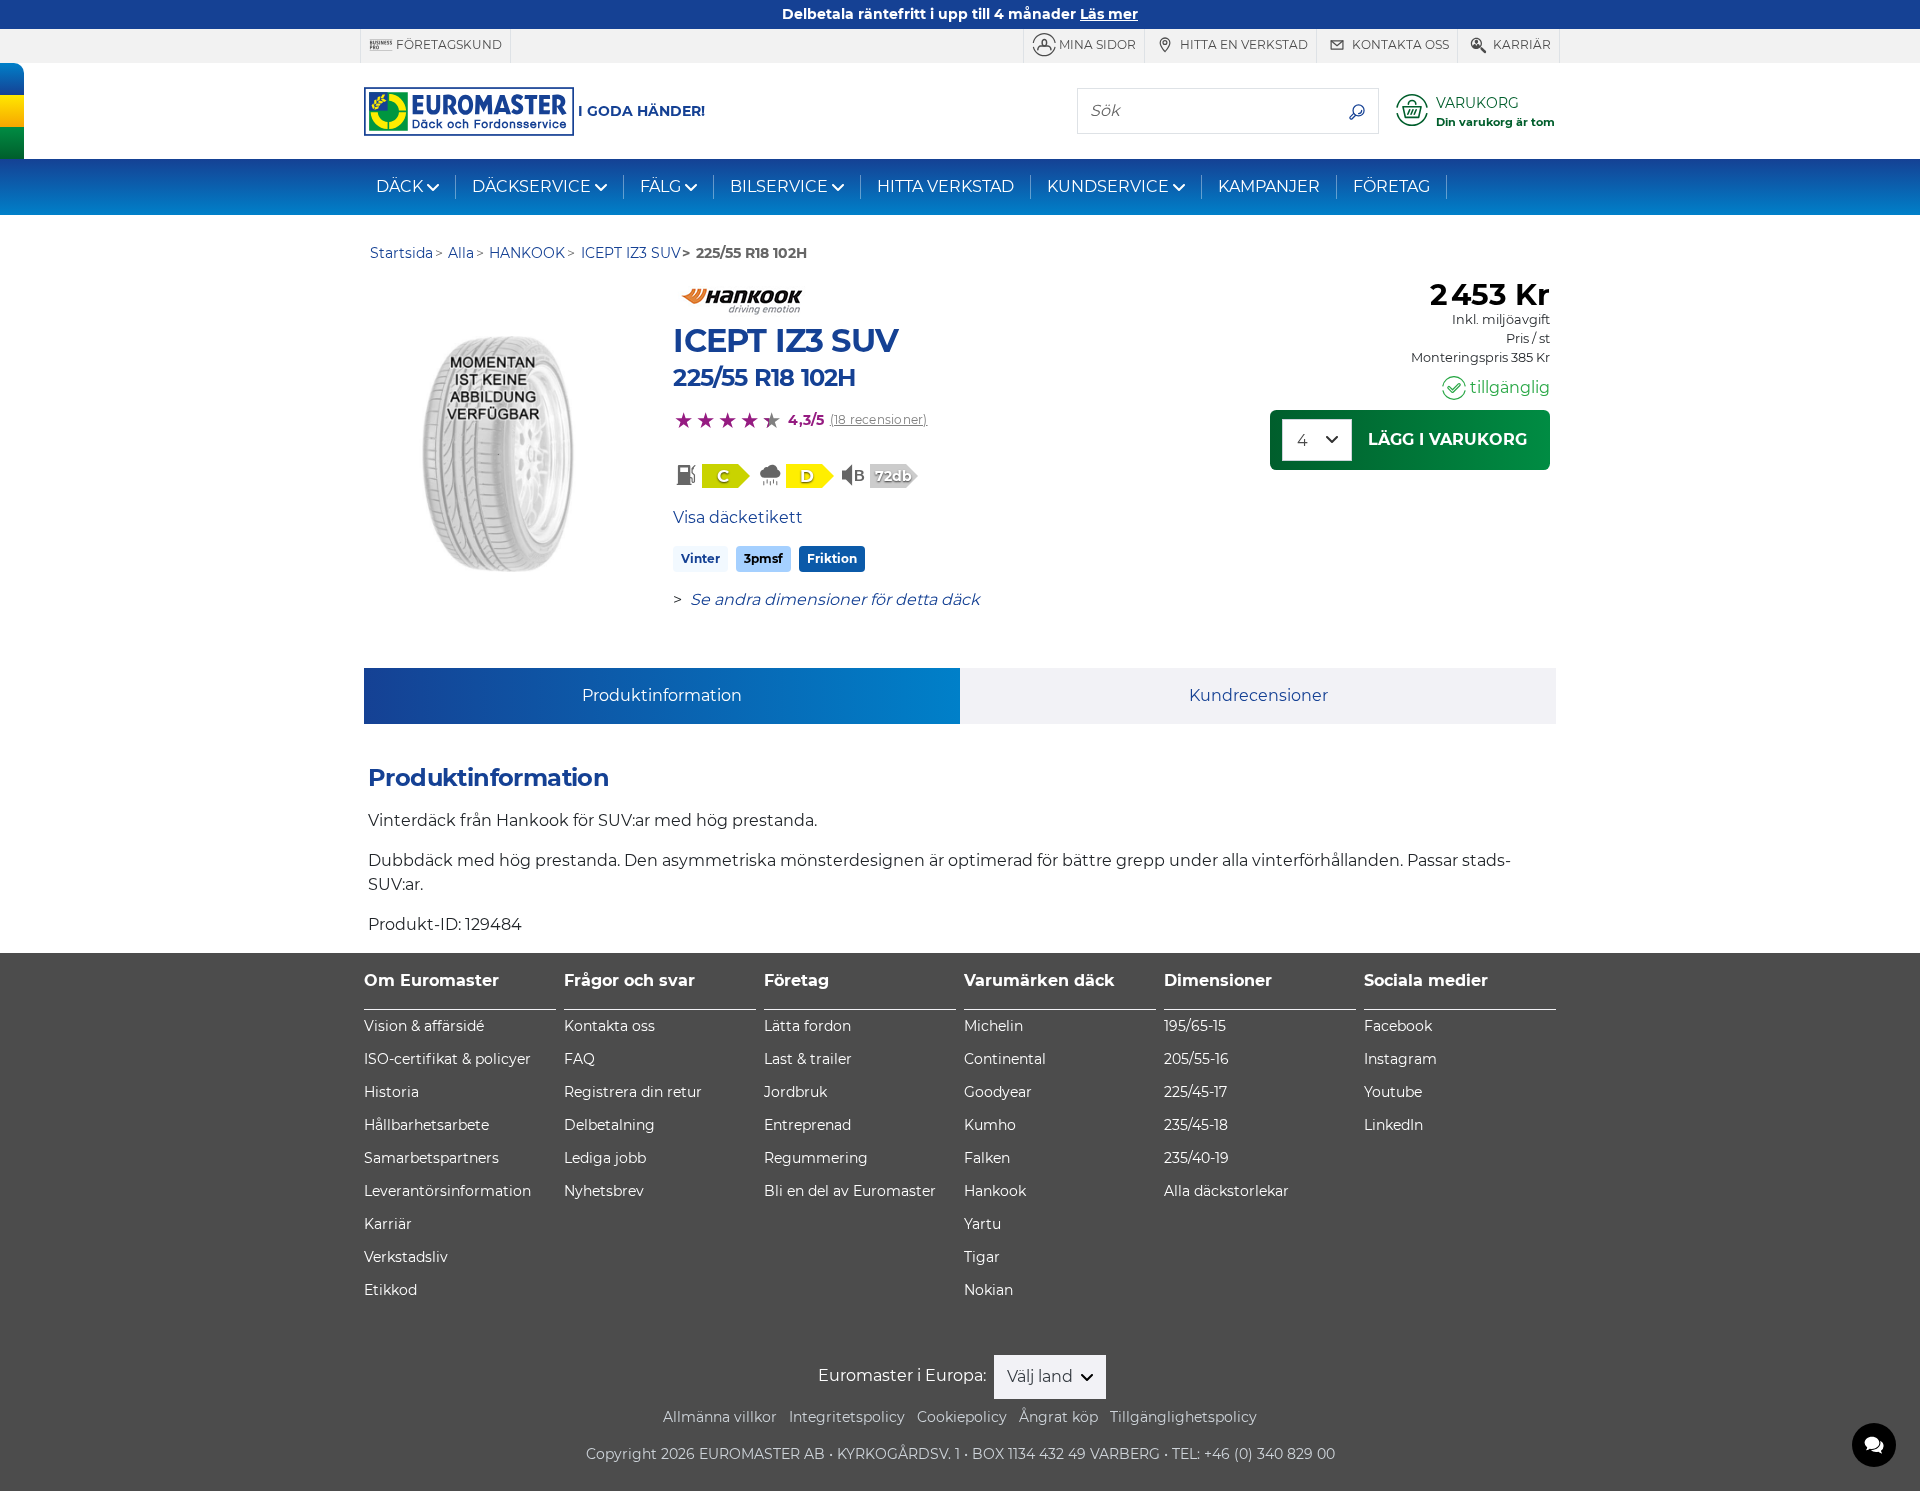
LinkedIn (1393, 1125)
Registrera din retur (633, 1092)
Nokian (988, 1290)
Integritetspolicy (847, 1417)
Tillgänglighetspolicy (1183, 1417)
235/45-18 (1196, 1125)
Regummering (816, 1158)
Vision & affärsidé (424, 1026)
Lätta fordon (807, 1026)
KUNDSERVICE (1108, 186)
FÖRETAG (1391, 186)
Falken (987, 1158)
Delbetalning (609, 1125)
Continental (1005, 1059)
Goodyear (998, 1092)
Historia (391, 1092)
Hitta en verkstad (1242, 44)
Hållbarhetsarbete (426, 1125)
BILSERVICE (779, 186)
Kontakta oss (1399, 44)
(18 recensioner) (879, 419)
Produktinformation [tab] (662, 695)
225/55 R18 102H (764, 377)
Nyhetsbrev (604, 1191)
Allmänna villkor (720, 1417)
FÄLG (660, 186)
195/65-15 (1195, 1026)
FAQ (579, 1059)
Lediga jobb (605, 1158)
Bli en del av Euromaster (850, 1191)
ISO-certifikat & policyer (447, 1059)
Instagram (1400, 1059)
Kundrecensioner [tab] (1258, 695)
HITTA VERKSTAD (945, 186)
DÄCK (399, 186)
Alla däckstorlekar (1226, 1191)
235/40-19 (1196, 1158)
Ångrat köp (1058, 1417)
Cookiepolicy (962, 1417)
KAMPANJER (1269, 186)
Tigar (982, 1257)
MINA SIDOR (1096, 44)
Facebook (1398, 1026)
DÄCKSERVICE (531, 186)
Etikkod (390, 1290)
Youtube (1393, 1092)
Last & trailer (808, 1059)
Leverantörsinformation (447, 1191)
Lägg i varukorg (1447, 439)
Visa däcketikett (738, 517)
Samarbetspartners (431, 1158)
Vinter (700, 558)
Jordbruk (795, 1092)
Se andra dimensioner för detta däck (835, 599)
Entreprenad (807, 1125)
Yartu (982, 1224)
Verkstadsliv (406, 1257)
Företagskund (447, 44)
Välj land (1042, 1376)
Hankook (995, 1191)
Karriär (1520, 44)
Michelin (993, 1026)
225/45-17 (1195, 1092)
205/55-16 (1196, 1059)
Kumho (990, 1125)
